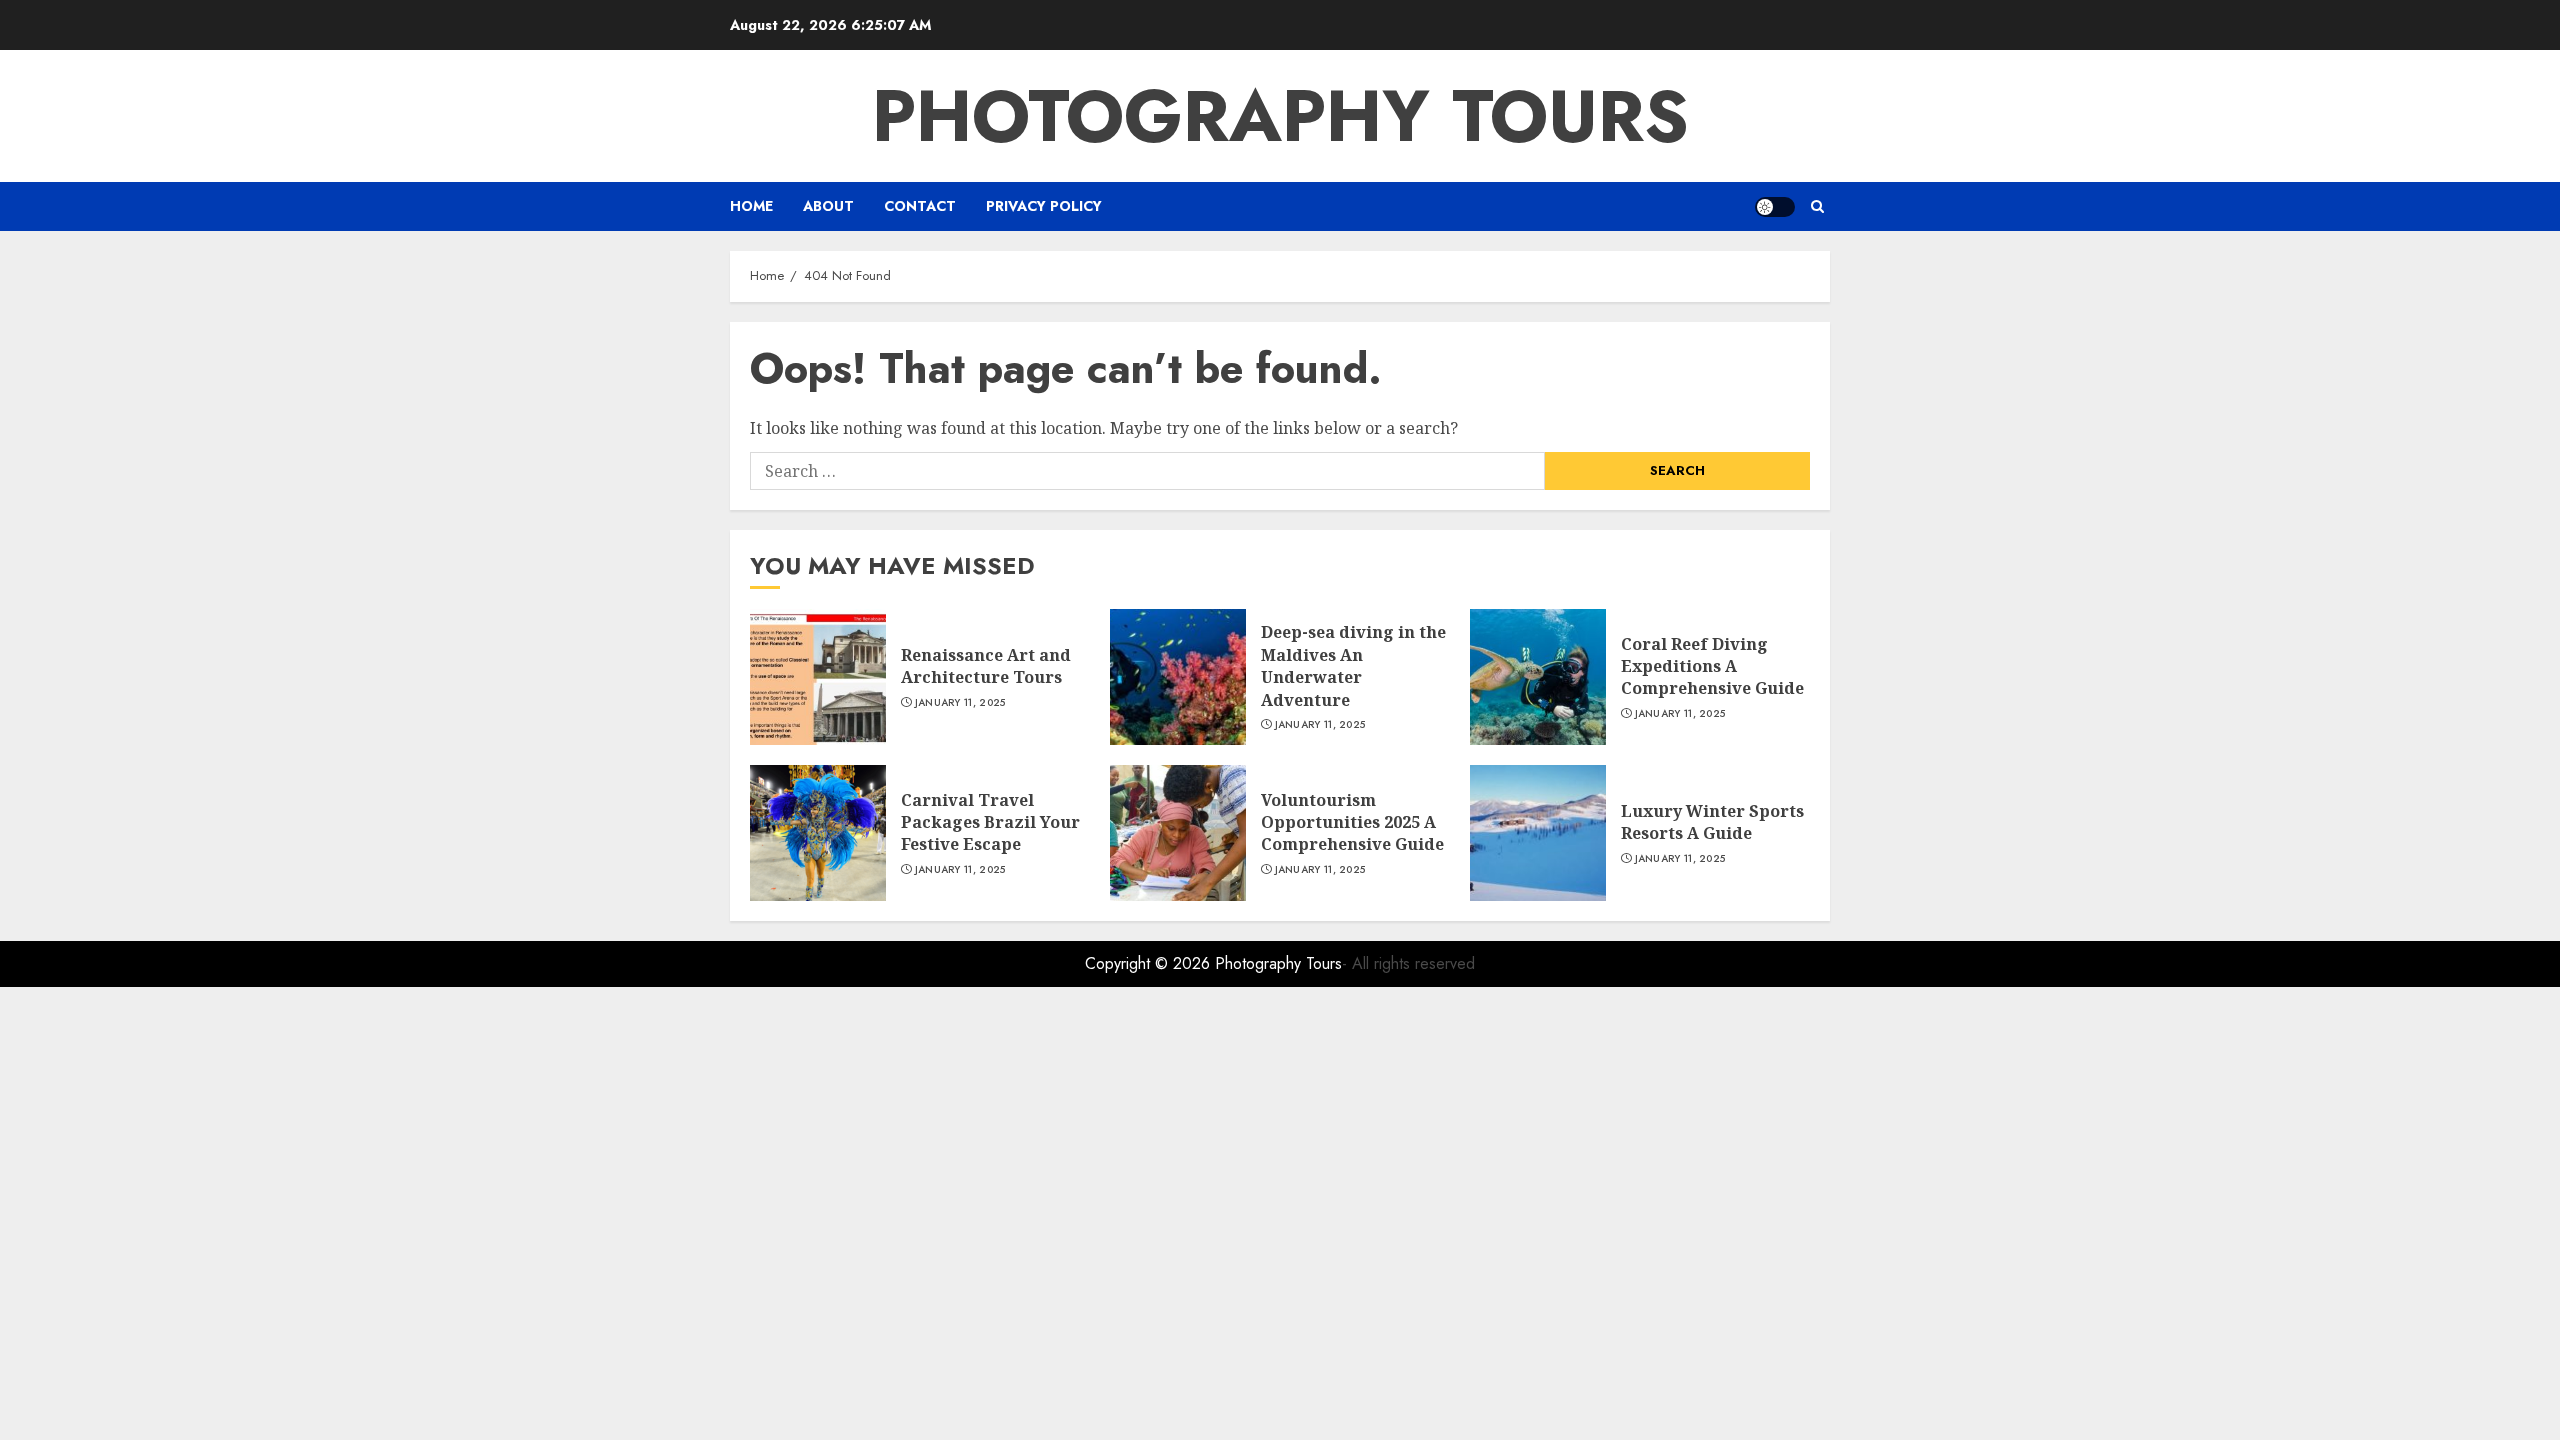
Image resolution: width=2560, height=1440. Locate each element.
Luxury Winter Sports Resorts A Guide (1712, 822)
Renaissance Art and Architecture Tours (986, 666)
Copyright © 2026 (1150, 963)
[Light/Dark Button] (1775, 207)
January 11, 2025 (960, 703)
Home (751, 206)
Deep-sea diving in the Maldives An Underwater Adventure (1353, 665)
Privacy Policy (1044, 206)
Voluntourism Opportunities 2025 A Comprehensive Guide (1352, 822)
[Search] (1817, 206)
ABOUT (828, 206)
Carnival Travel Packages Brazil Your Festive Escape (990, 822)
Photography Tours (1280, 116)
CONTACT (920, 206)
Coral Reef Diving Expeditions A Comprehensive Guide (1712, 666)
